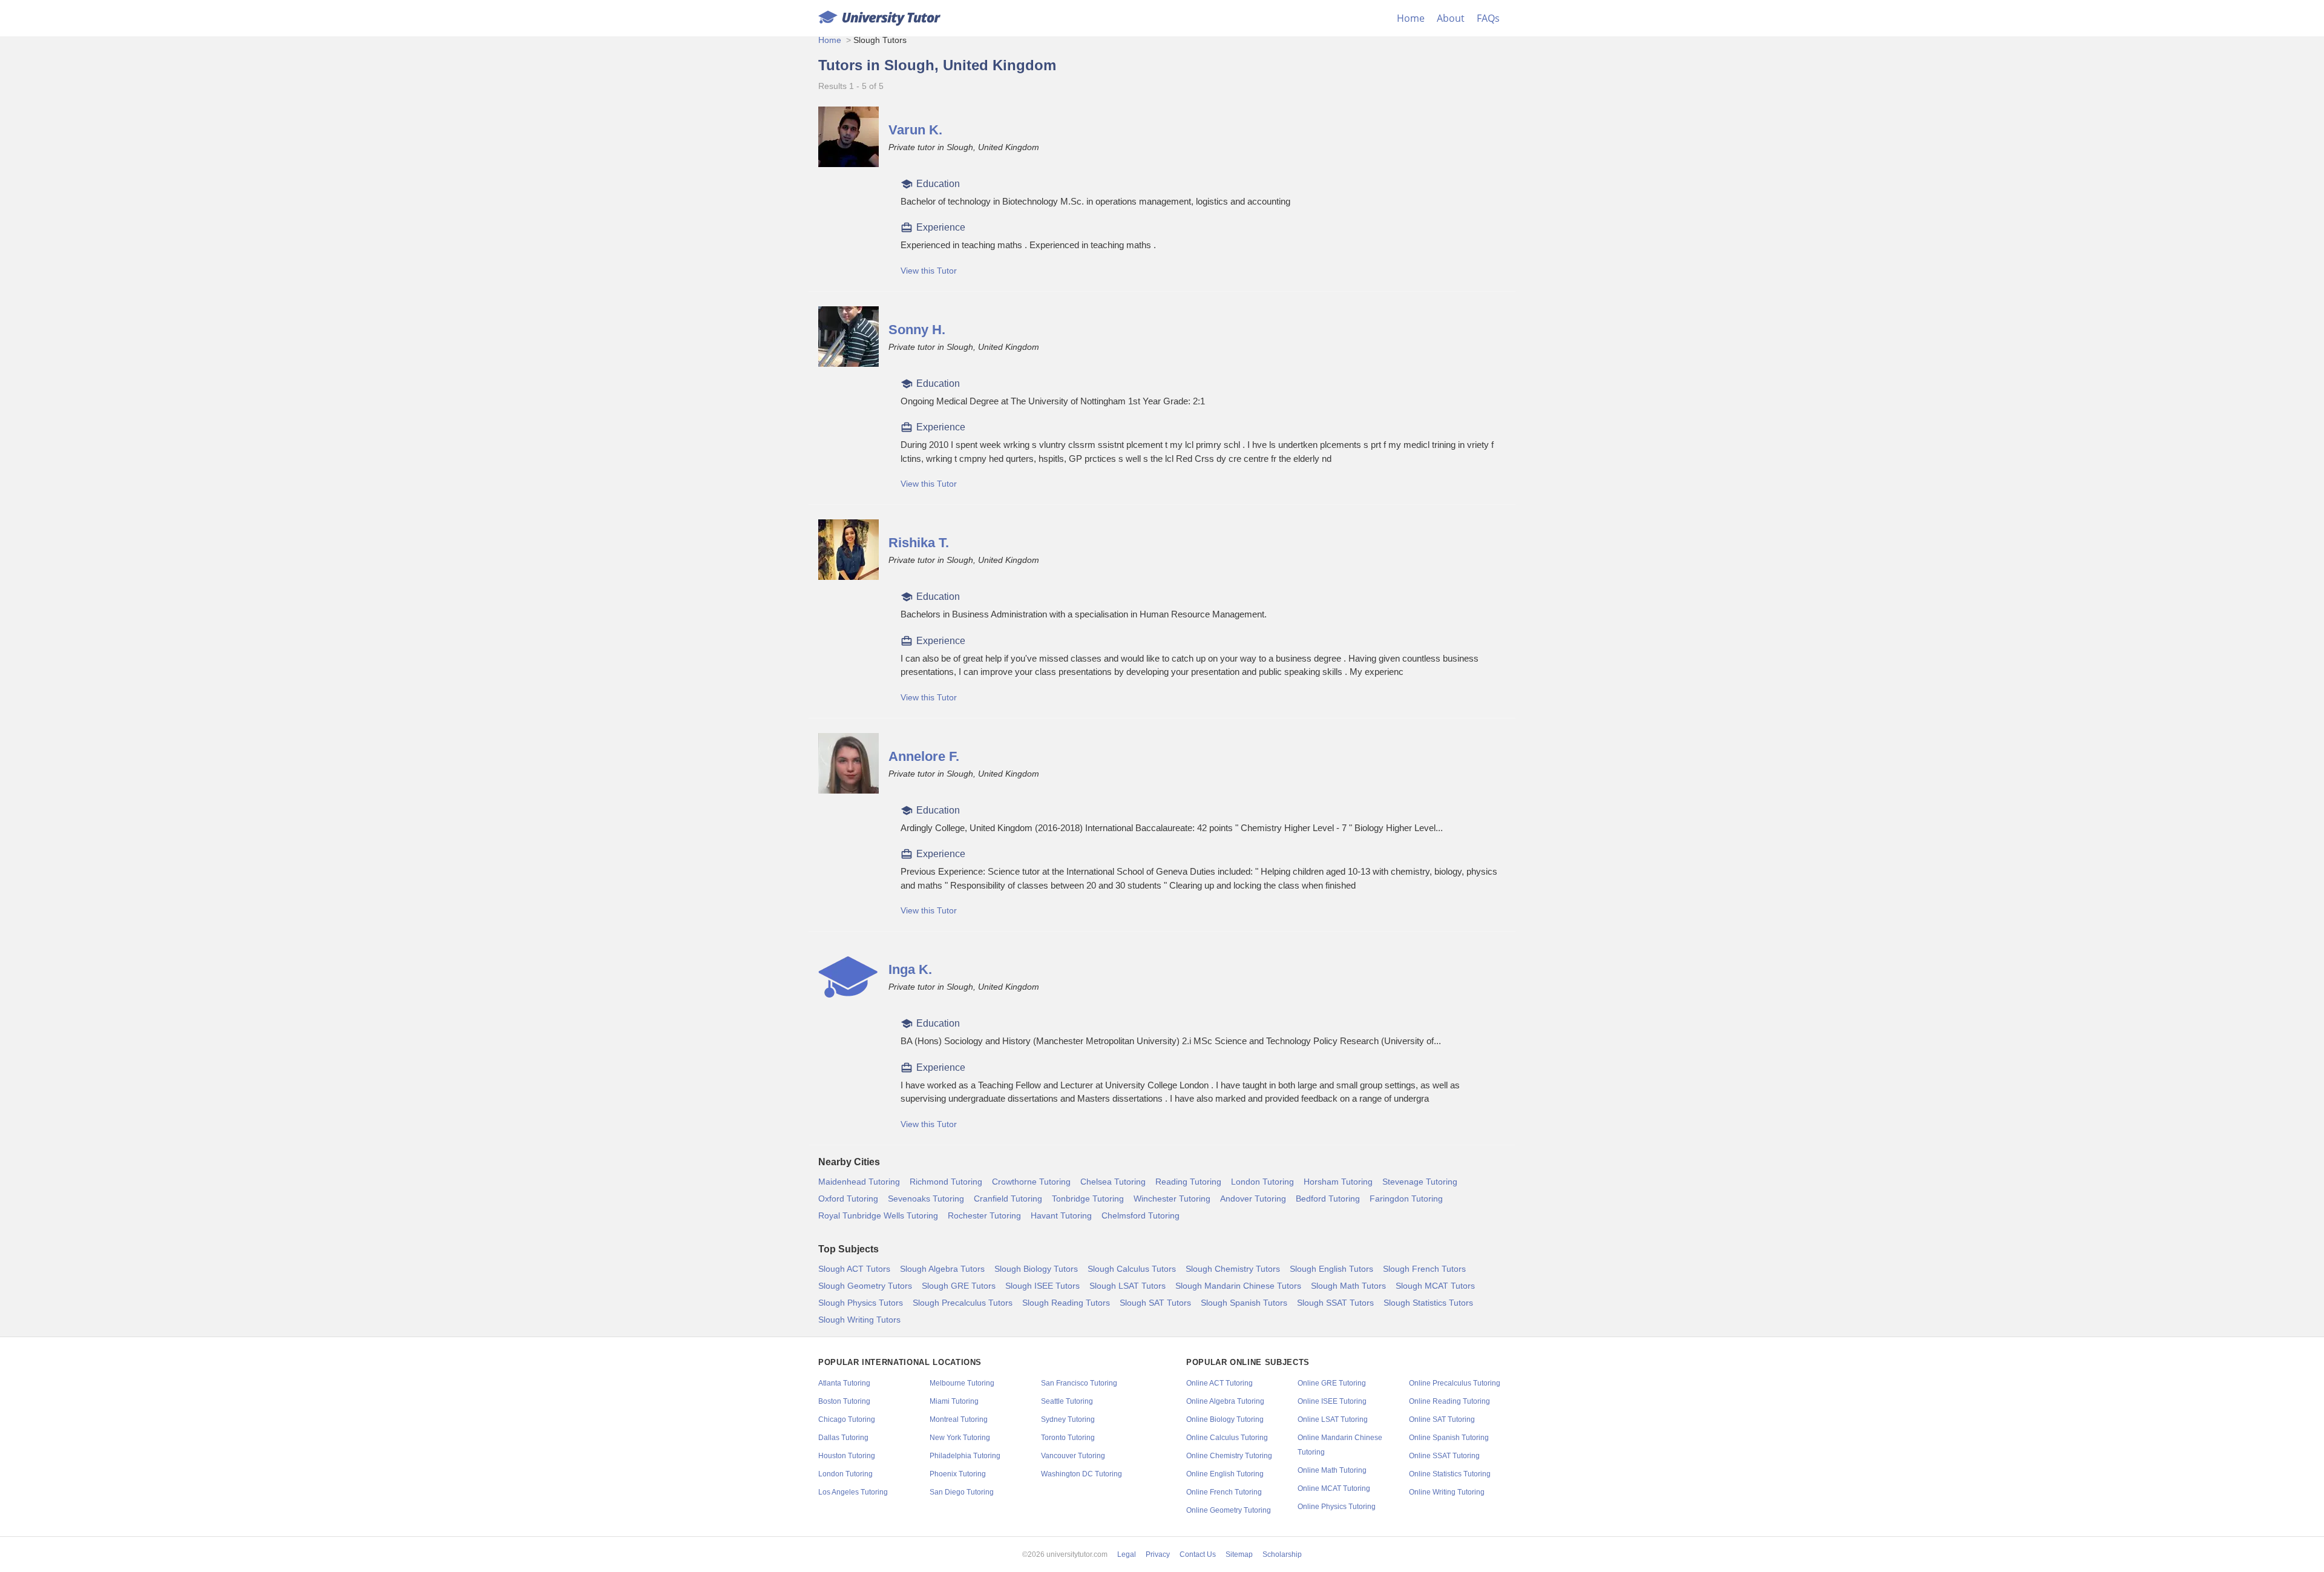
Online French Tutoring (1224, 1492)
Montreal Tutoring (959, 1419)
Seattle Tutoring (1067, 1401)
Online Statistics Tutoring (1450, 1474)
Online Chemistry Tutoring (1229, 1456)
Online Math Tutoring (1332, 1470)
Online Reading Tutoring (1449, 1401)
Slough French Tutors (1424, 1269)
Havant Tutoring (1061, 1215)
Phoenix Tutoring (958, 1474)
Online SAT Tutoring (1442, 1419)
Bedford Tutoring (1328, 1199)
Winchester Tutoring (1172, 1199)
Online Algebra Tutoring (1225, 1401)
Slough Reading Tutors (1066, 1303)
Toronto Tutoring (1068, 1438)
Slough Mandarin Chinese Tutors (1238, 1286)
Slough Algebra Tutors (942, 1269)
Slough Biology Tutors (1036, 1269)
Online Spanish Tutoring (1449, 1438)
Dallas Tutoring (843, 1438)
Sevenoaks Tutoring (926, 1199)
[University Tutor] (879, 18)
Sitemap (1239, 1554)
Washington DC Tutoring (1082, 1474)
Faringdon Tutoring (1406, 1199)
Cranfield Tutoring (1008, 1199)
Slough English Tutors (1331, 1269)
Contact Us (1198, 1554)
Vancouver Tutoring (1073, 1456)
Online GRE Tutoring (1332, 1383)
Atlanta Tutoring (844, 1383)
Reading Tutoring (1188, 1182)
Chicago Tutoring (847, 1419)
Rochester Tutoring (984, 1215)
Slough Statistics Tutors (1428, 1303)
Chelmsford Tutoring (1141, 1215)
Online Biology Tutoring (1225, 1419)
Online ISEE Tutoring (1332, 1401)
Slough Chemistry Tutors (1233, 1269)
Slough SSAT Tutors (1335, 1303)
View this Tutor (929, 271)
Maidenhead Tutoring (859, 1182)
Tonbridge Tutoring (1088, 1199)
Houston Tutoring (847, 1456)
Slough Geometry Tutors (865, 1286)
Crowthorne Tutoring (1031, 1182)
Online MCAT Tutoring (1334, 1488)
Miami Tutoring (954, 1401)
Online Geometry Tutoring (1229, 1510)
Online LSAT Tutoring (1333, 1419)
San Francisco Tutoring (1079, 1383)
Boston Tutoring (844, 1401)
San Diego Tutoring (962, 1492)
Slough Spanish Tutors (1244, 1303)
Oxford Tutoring (848, 1199)
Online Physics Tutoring (1337, 1507)
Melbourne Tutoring (962, 1383)
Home (1411, 18)
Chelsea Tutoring (1113, 1182)
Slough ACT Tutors (854, 1269)
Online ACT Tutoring (1219, 1383)
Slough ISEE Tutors (1042, 1286)
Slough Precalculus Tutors (963, 1303)
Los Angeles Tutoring (853, 1492)
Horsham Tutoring (1338, 1182)
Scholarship (1282, 1554)
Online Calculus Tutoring (1227, 1438)
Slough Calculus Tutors (1132, 1269)
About (1451, 18)
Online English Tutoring (1225, 1474)
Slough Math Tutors (1348, 1286)
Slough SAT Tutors (1155, 1303)
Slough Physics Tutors (861, 1303)
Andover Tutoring (1253, 1199)
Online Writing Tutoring (1447, 1492)
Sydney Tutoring (1068, 1419)
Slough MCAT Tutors (1435, 1286)
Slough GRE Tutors (959, 1286)
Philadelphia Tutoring (965, 1456)
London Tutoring (1262, 1182)
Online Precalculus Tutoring (1455, 1383)
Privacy (1158, 1554)
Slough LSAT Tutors (1128, 1286)
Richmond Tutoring (946, 1182)
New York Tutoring (960, 1438)
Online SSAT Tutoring (1444, 1456)
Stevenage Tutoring (1420, 1182)
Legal (1127, 1554)
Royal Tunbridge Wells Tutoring (878, 1215)
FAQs (1488, 18)
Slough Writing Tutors (859, 1320)
